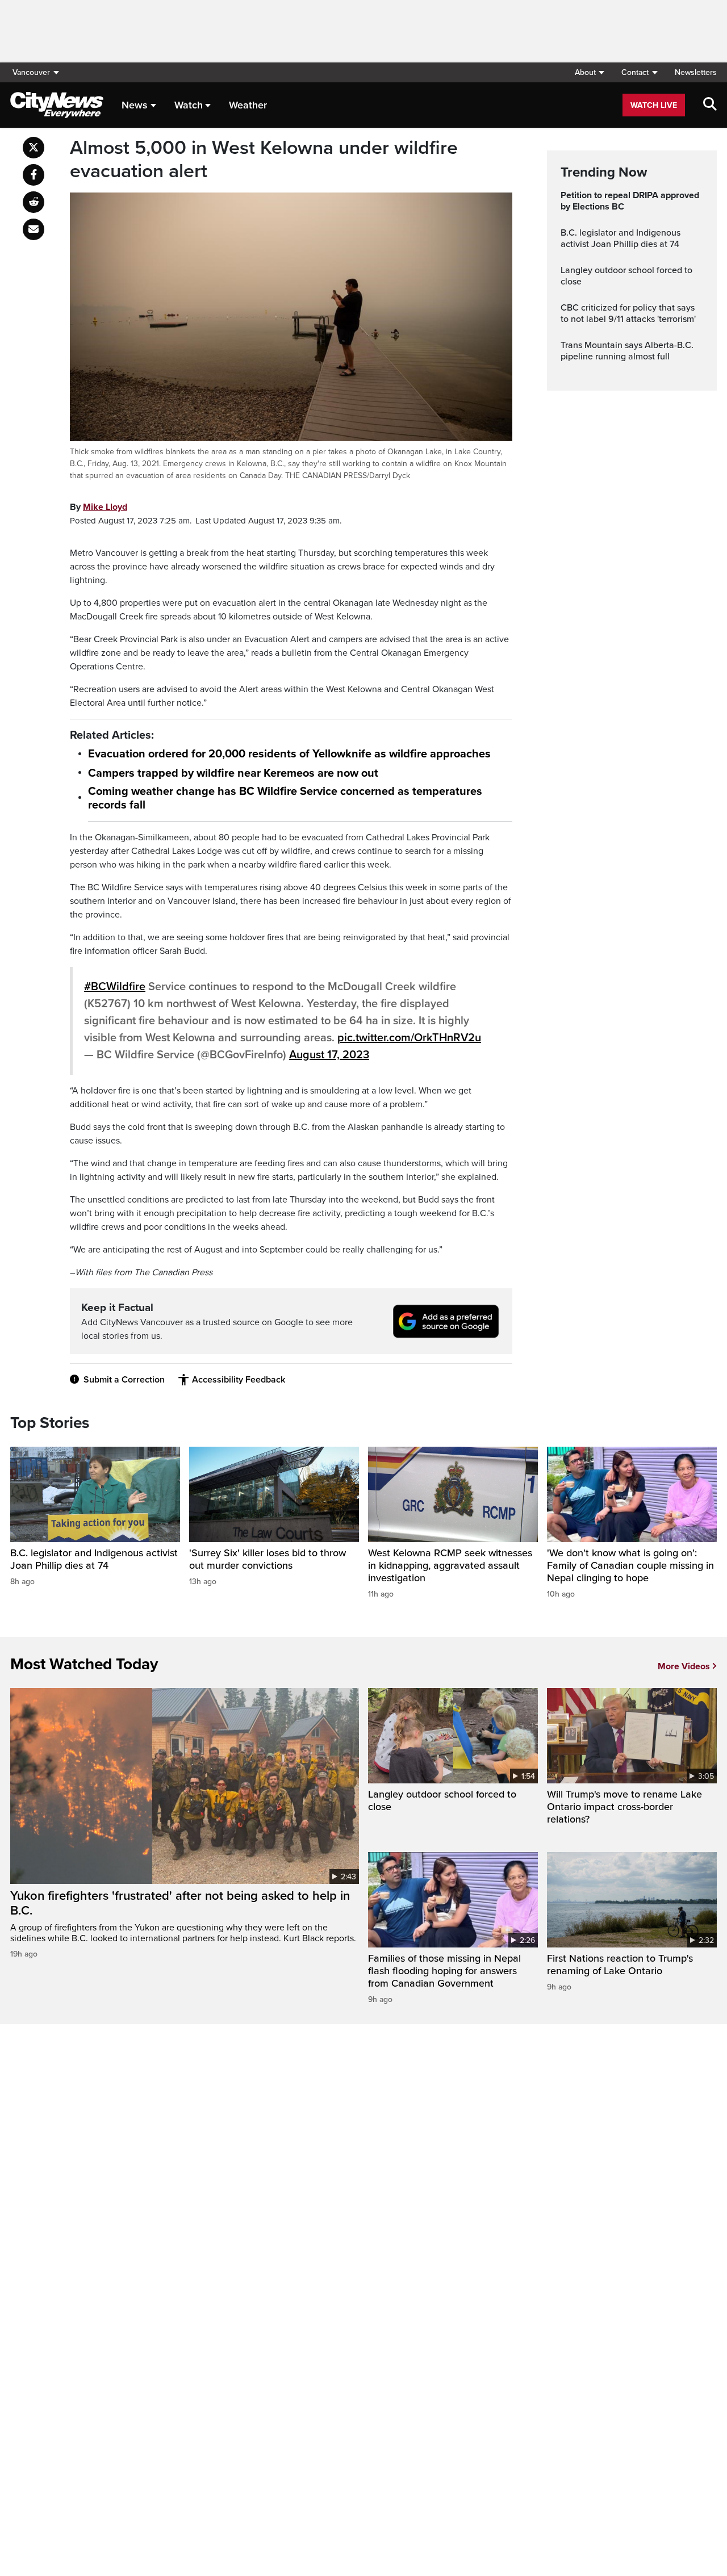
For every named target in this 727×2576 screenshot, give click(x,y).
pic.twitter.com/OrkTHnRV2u (409, 1038)
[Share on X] (34, 148)
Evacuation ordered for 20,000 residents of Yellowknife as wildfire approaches (289, 754)
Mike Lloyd (105, 507)
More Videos (684, 1666)
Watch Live (654, 105)
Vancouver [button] (31, 72)
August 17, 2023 (329, 1055)
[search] (710, 105)
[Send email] (34, 229)
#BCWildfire (115, 987)
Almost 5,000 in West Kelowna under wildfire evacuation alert (264, 160)
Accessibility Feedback (239, 1380)
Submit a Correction (124, 1380)
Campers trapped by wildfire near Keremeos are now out (233, 773)
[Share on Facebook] (34, 175)
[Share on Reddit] (34, 202)
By (99, 507)
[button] (589, 72)
